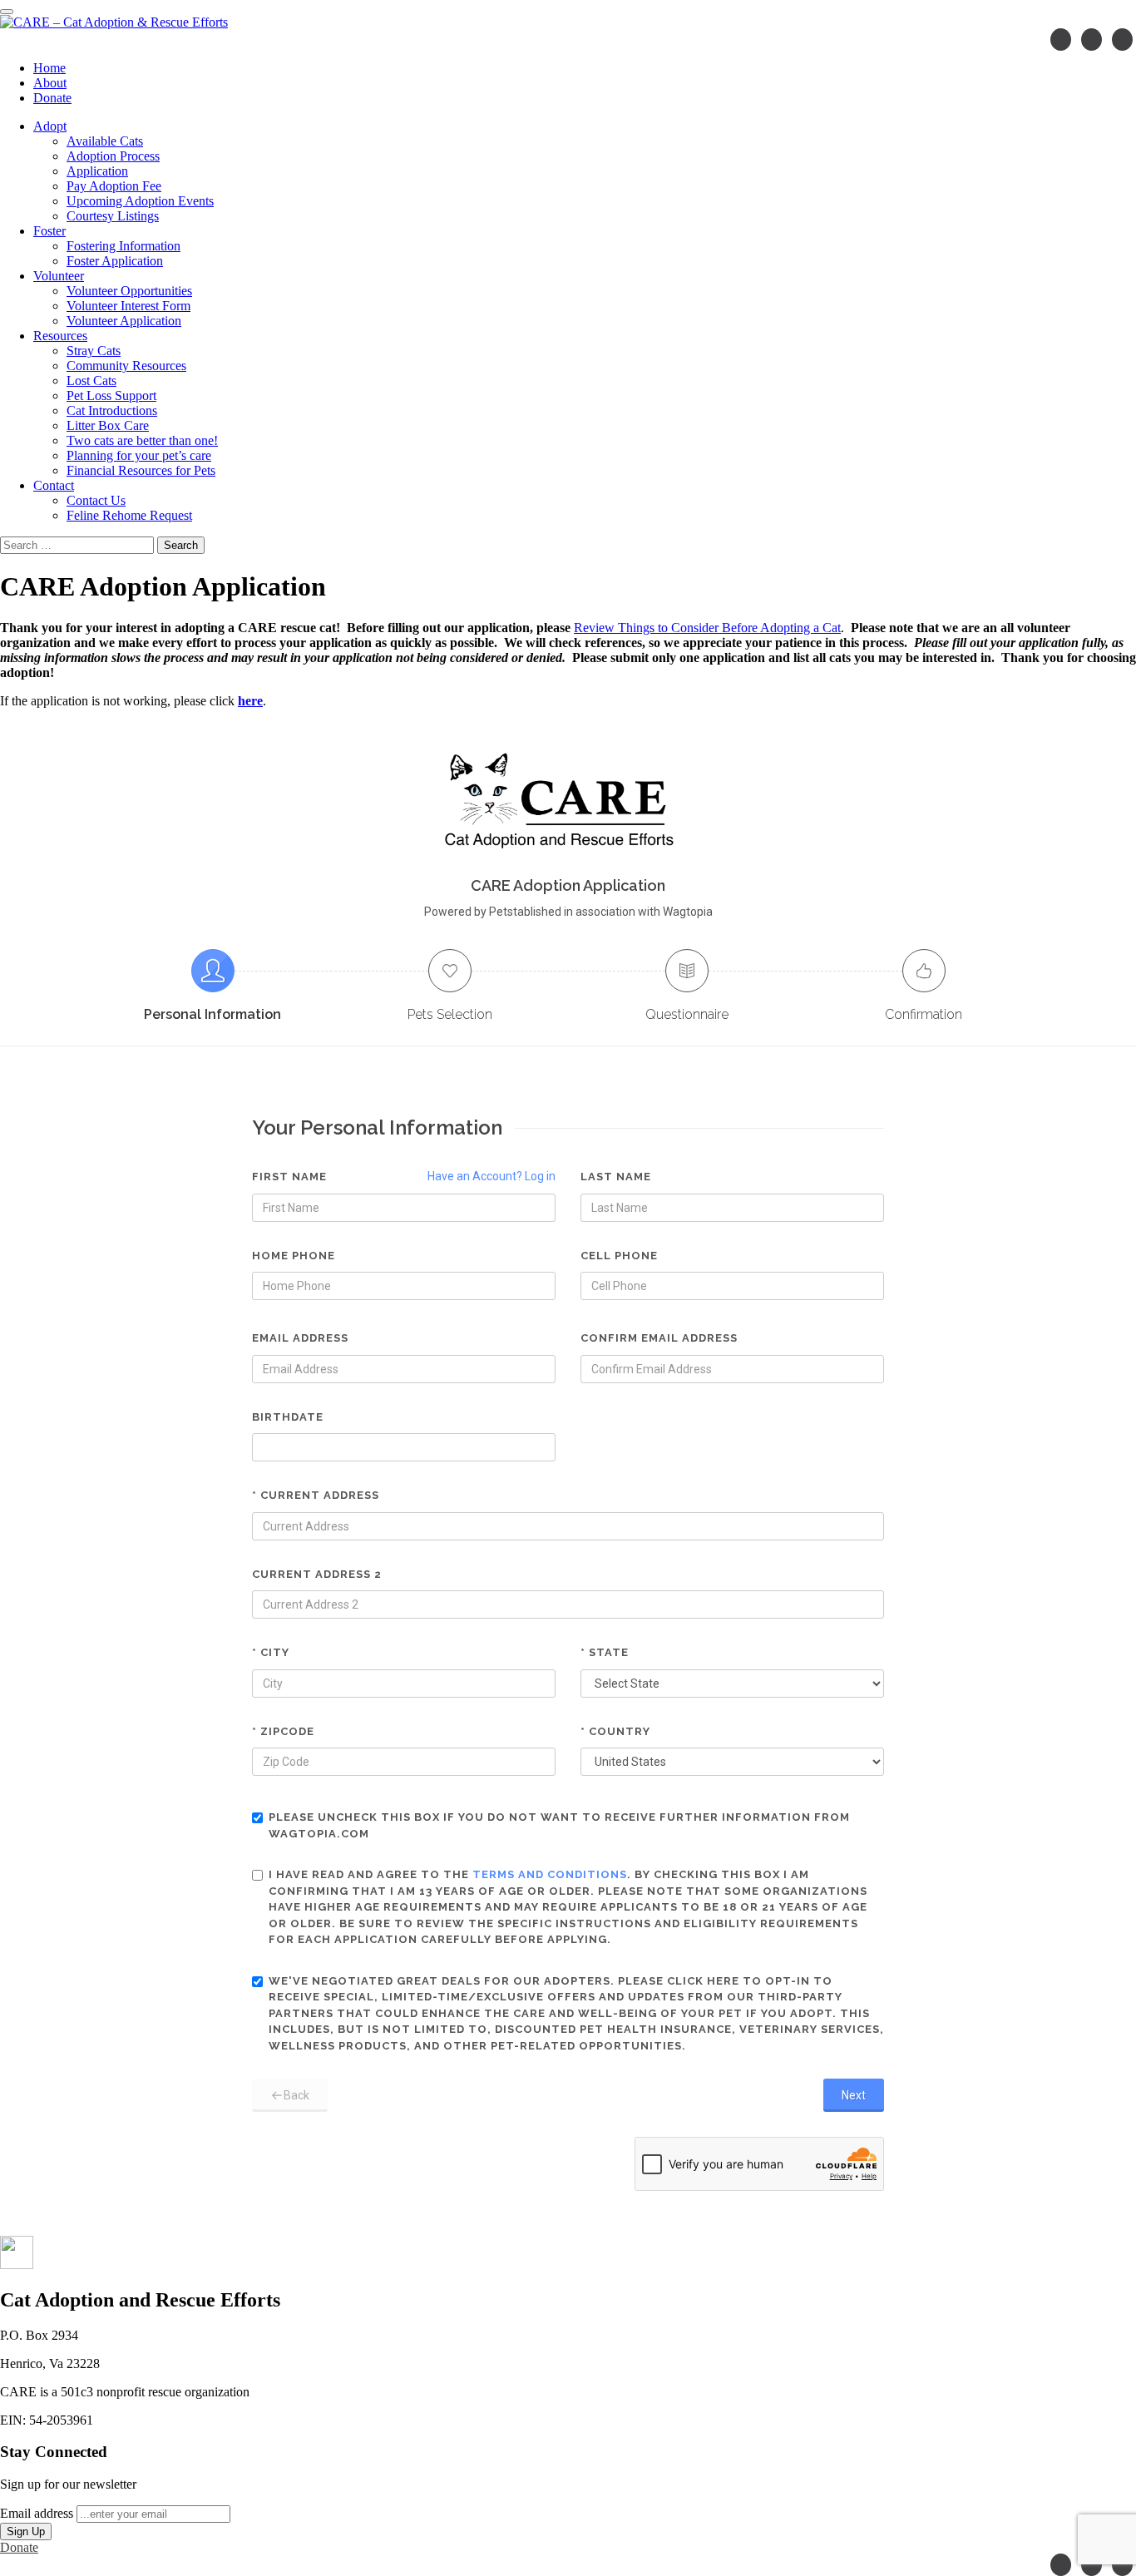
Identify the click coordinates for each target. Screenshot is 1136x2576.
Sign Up (26, 2532)
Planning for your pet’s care (139, 455)
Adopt (50, 126)
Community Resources (126, 366)
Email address (37, 2513)
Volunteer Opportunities (129, 291)
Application (97, 171)
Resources (60, 336)
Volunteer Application (124, 321)
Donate (52, 98)
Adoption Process (113, 156)
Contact (54, 485)
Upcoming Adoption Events (140, 201)
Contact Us (96, 500)
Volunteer (59, 276)
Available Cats (105, 141)
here (250, 701)
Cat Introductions (112, 410)
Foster (49, 231)
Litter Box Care (108, 425)
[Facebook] (1061, 40)
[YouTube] (1122, 40)
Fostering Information (123, 246)
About (50, 83)
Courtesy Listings (113, 216)
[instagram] (1092, 40)
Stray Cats (94, 351)
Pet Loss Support (111, 396)
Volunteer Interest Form (128, 306)
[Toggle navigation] (7, 12)
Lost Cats (91, 381)
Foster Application (115, 261)
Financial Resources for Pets (141, 470)
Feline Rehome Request (129, 515)
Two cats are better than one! (142, 440)
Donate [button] (19, 2547)
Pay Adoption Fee (114, 186)
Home (49, 68)
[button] (17, 2265)
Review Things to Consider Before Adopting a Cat (707, 628)
